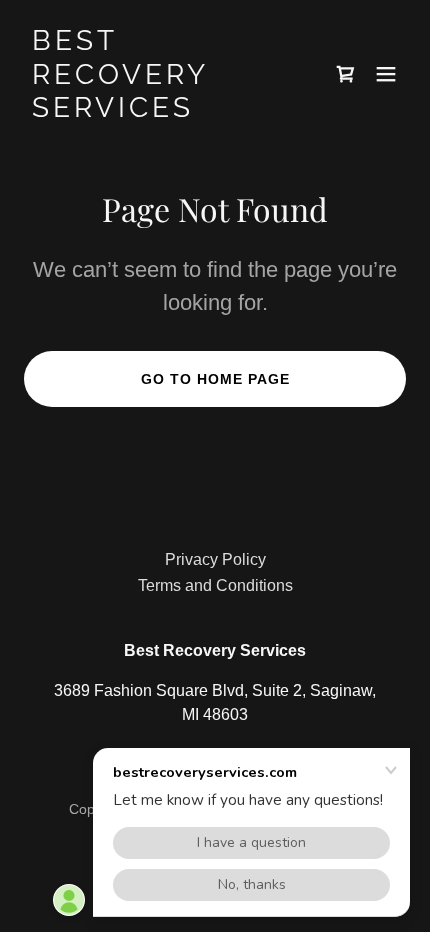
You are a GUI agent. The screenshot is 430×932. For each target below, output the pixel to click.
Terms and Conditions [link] (215, 585)
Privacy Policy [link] (215, 559)
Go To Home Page (215, 379)
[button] (346, 74)
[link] (157, 111)
